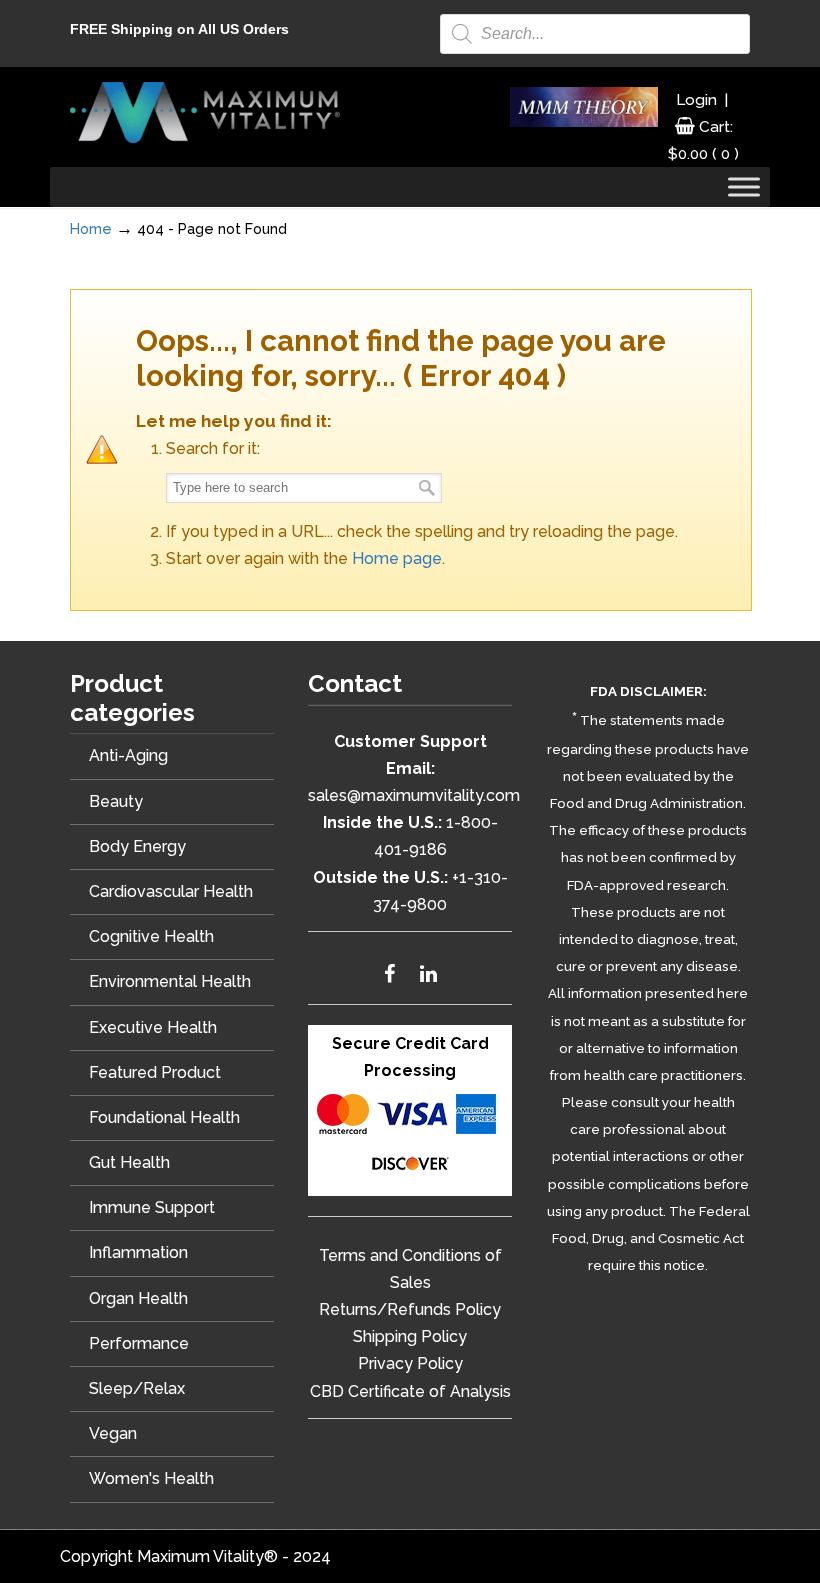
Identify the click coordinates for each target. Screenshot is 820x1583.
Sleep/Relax (137, 1388)
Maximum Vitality (205, 112)
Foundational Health (164, 1117)
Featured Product (155, 1072)
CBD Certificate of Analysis (410, 1391)
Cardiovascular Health (171, 891)
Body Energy (137, 846)
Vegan (113, 1433)
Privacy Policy (410, 1363)
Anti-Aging (128, 755)
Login (696, 100)
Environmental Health (170, 981)
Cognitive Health (151, 936)
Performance (139, 1343)
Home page (397, 558)
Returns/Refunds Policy (410, 1309)
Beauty (116, 801)
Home (91, 228)
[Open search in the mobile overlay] (595, 34)
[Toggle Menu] (744, 187)
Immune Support (152, 1207)
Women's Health (151, 1478)
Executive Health (153, 1027)
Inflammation (138, 1252)
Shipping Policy (410, 1336)
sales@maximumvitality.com (414, 795)
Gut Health (129, 1162)
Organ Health (138, 1298)
